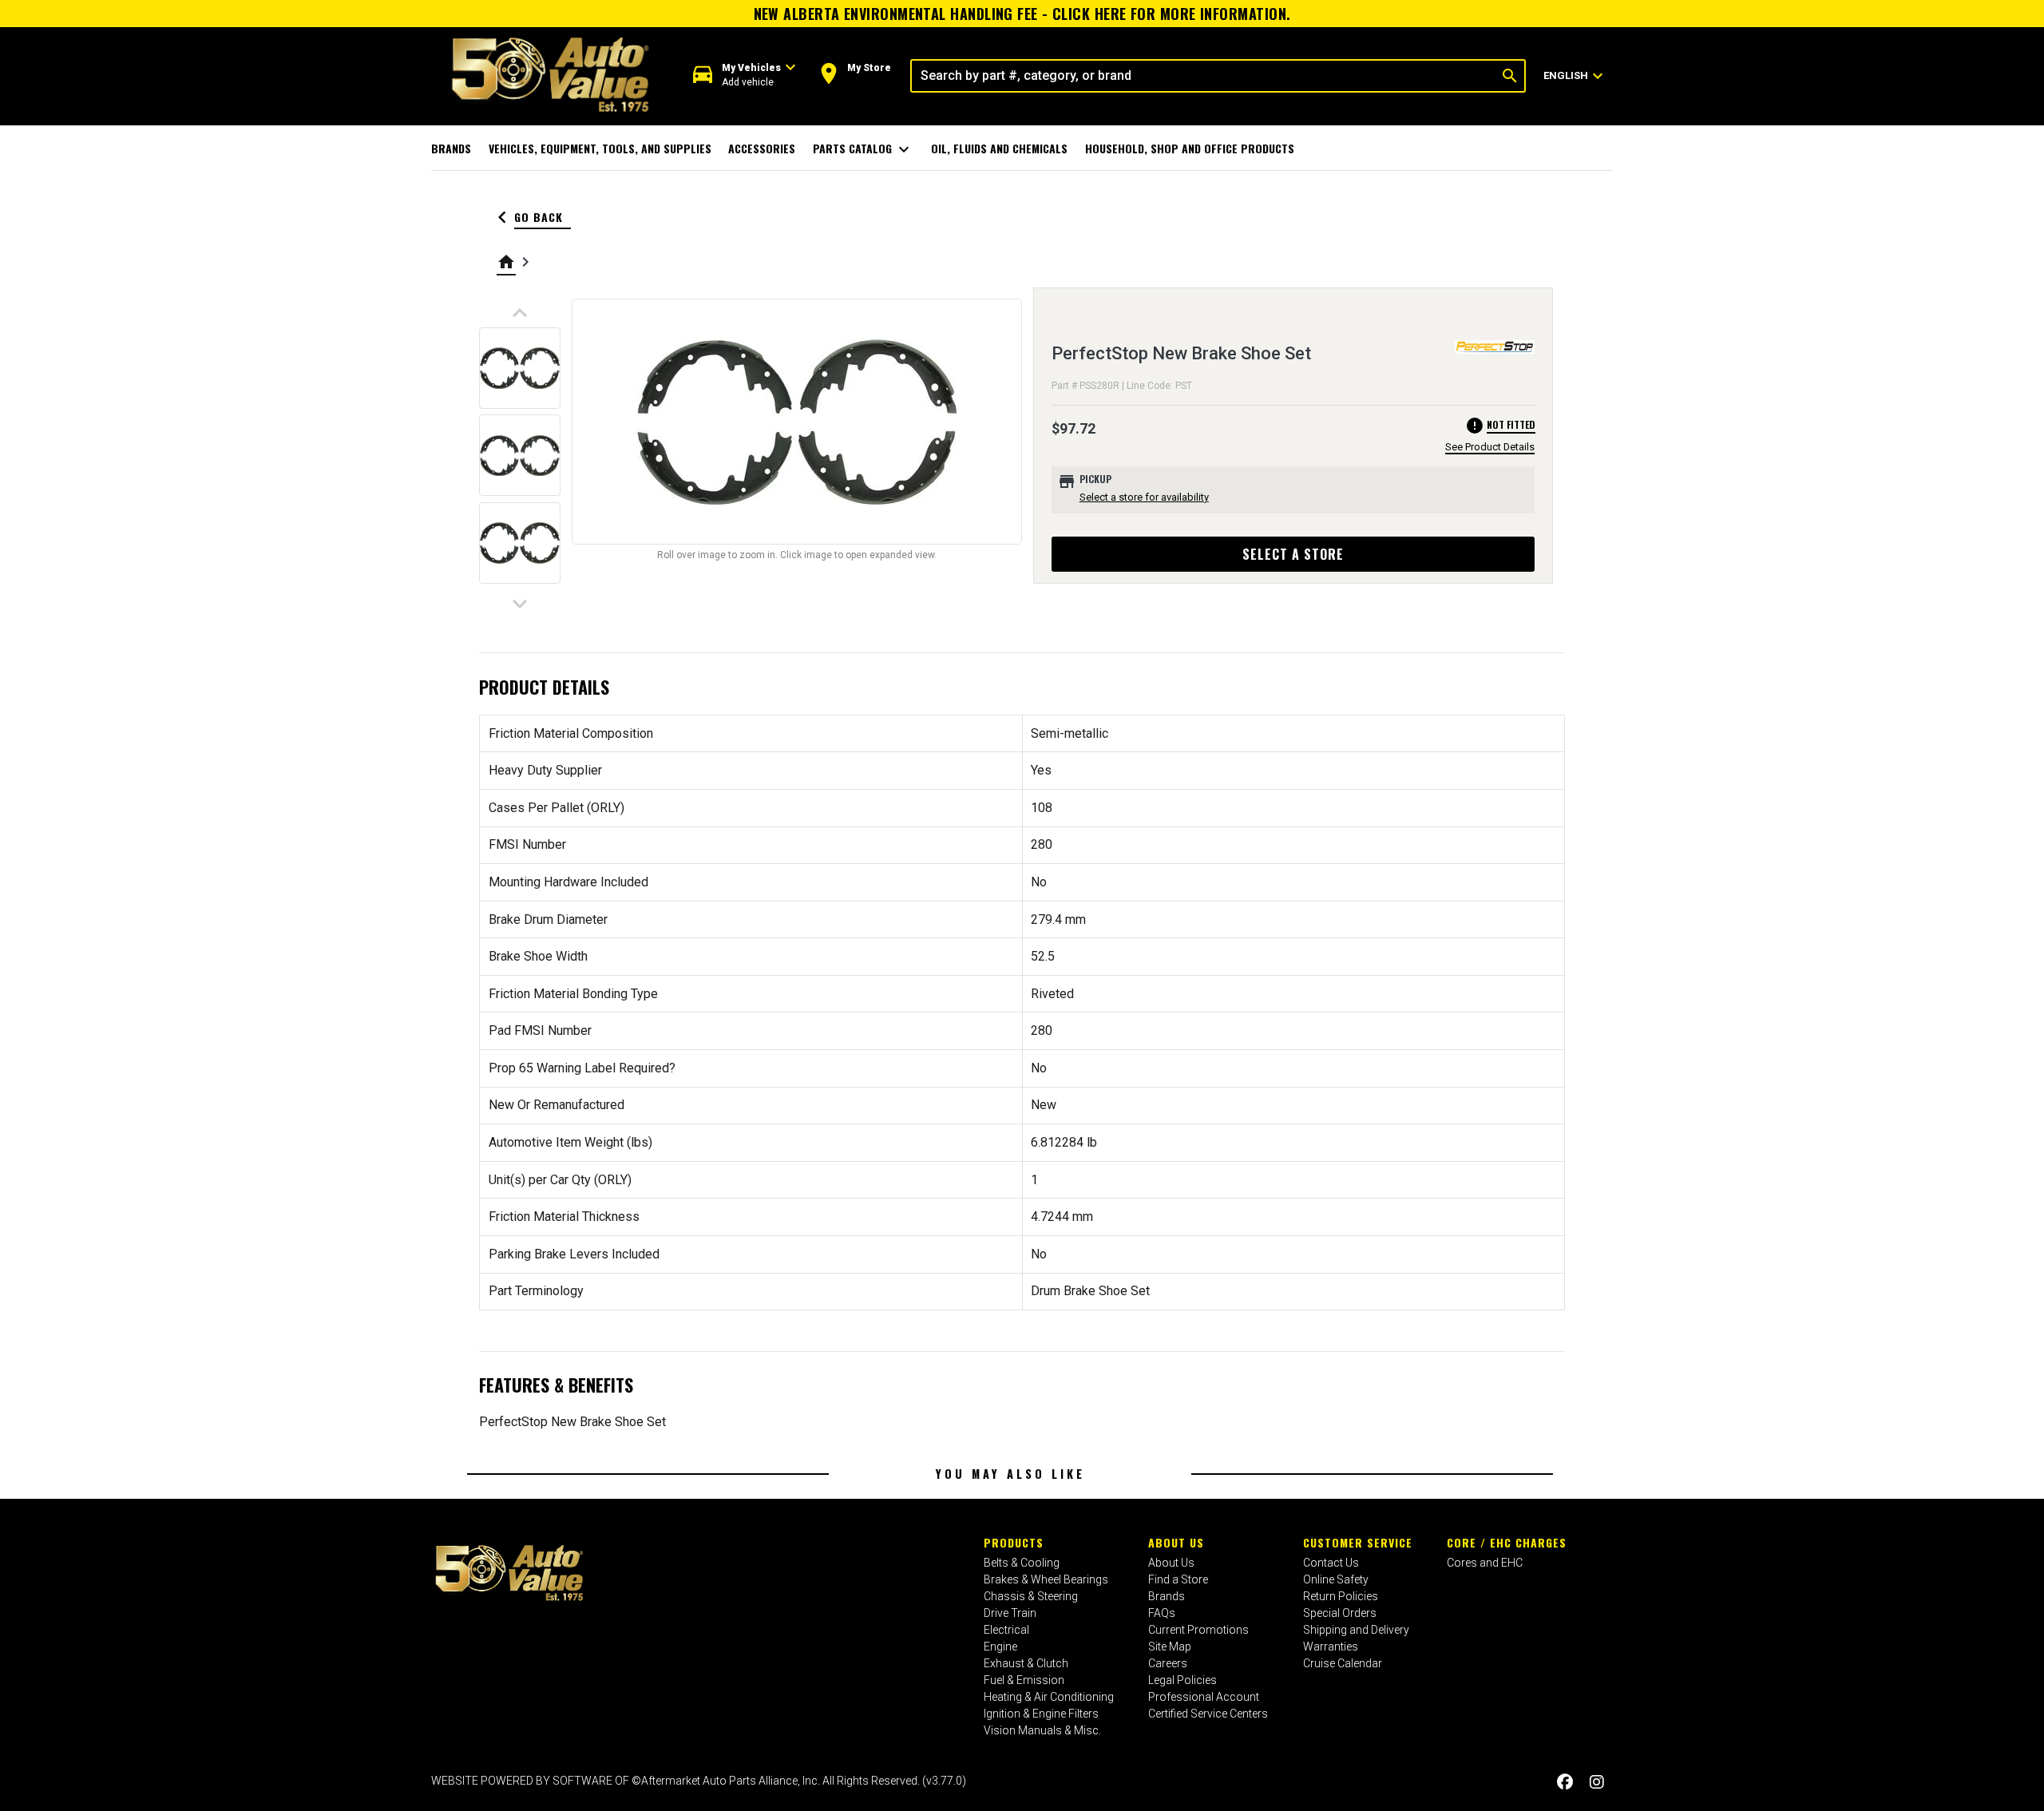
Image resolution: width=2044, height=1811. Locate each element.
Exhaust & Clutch (1026, 1663)
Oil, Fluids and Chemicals (999, 148)
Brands (451, 148)
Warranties (1331, 1647)
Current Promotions (1198, 1630)
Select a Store (1293, 554)
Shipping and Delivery (1356, 1630)
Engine (1000, 1647)
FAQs (1162, 1613)
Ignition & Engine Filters (1041, 1714)
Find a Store (1178, 1579)
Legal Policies (1182, 1680)
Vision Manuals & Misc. (1042, 1730)
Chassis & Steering (1031, 1596)
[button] (745, 75)
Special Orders (1340, 1613)
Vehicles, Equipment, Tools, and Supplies (600, 148)
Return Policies (1341, 1596)
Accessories (762, 148)
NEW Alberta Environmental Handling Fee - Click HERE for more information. (1022, 14)
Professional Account (1204, 1697)
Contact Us (1331, 1563)
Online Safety (1336, 1579)
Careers (1168, 1663)
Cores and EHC (1485, 1563)
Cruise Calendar (1343, 1663)
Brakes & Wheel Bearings (1046, 1579)
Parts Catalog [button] (864, 149)
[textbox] (1204, 76)
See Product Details (1490, 447)
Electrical (1006, 1630)
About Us (1176, 1542)
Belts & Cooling (1022, 1563)
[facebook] (1565, 1783)
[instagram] (1597, 1783)
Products (1014, 1542)
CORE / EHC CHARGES (1507, 1542)
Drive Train (1010, 1613)
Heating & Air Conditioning (1049, 1697)
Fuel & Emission (1024, 1680)
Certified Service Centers (1208, 1714)
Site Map (1170, 1647)
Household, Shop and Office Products (1190, 148)
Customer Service (1358, 1542)
